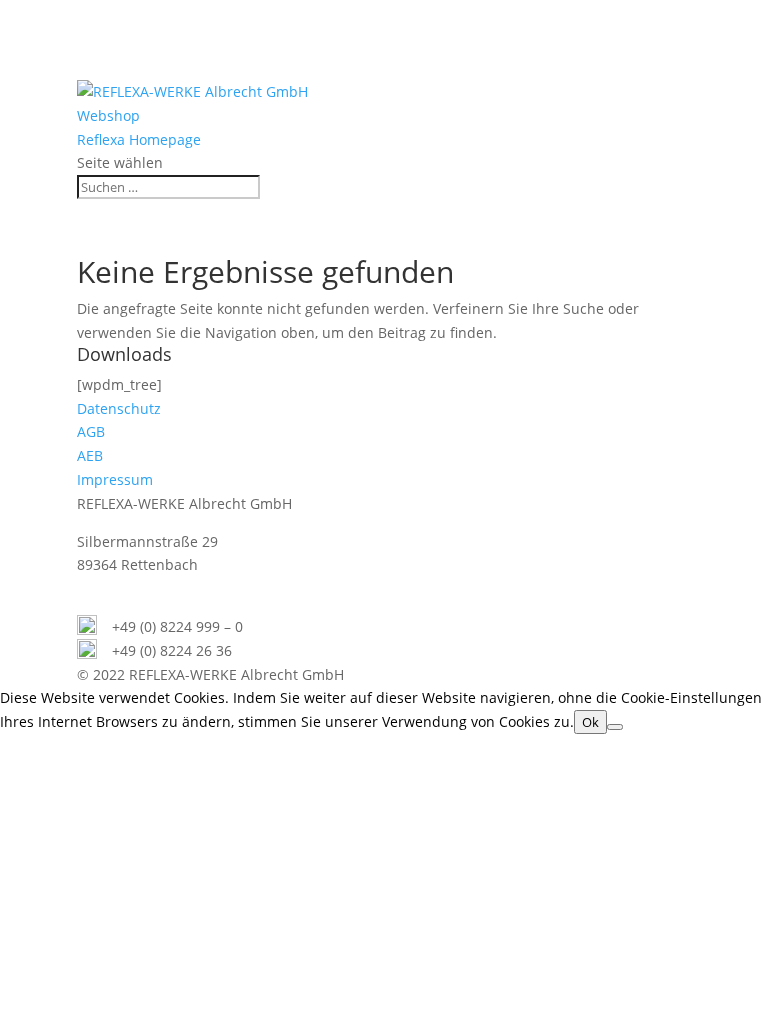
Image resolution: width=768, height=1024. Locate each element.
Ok (590, 722)
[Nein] (615, 727)
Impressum (115, 479)
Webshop (108, 115)
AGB (91, 431)
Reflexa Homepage (139, 139)
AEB (90, 455)
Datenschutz (119, 408)
